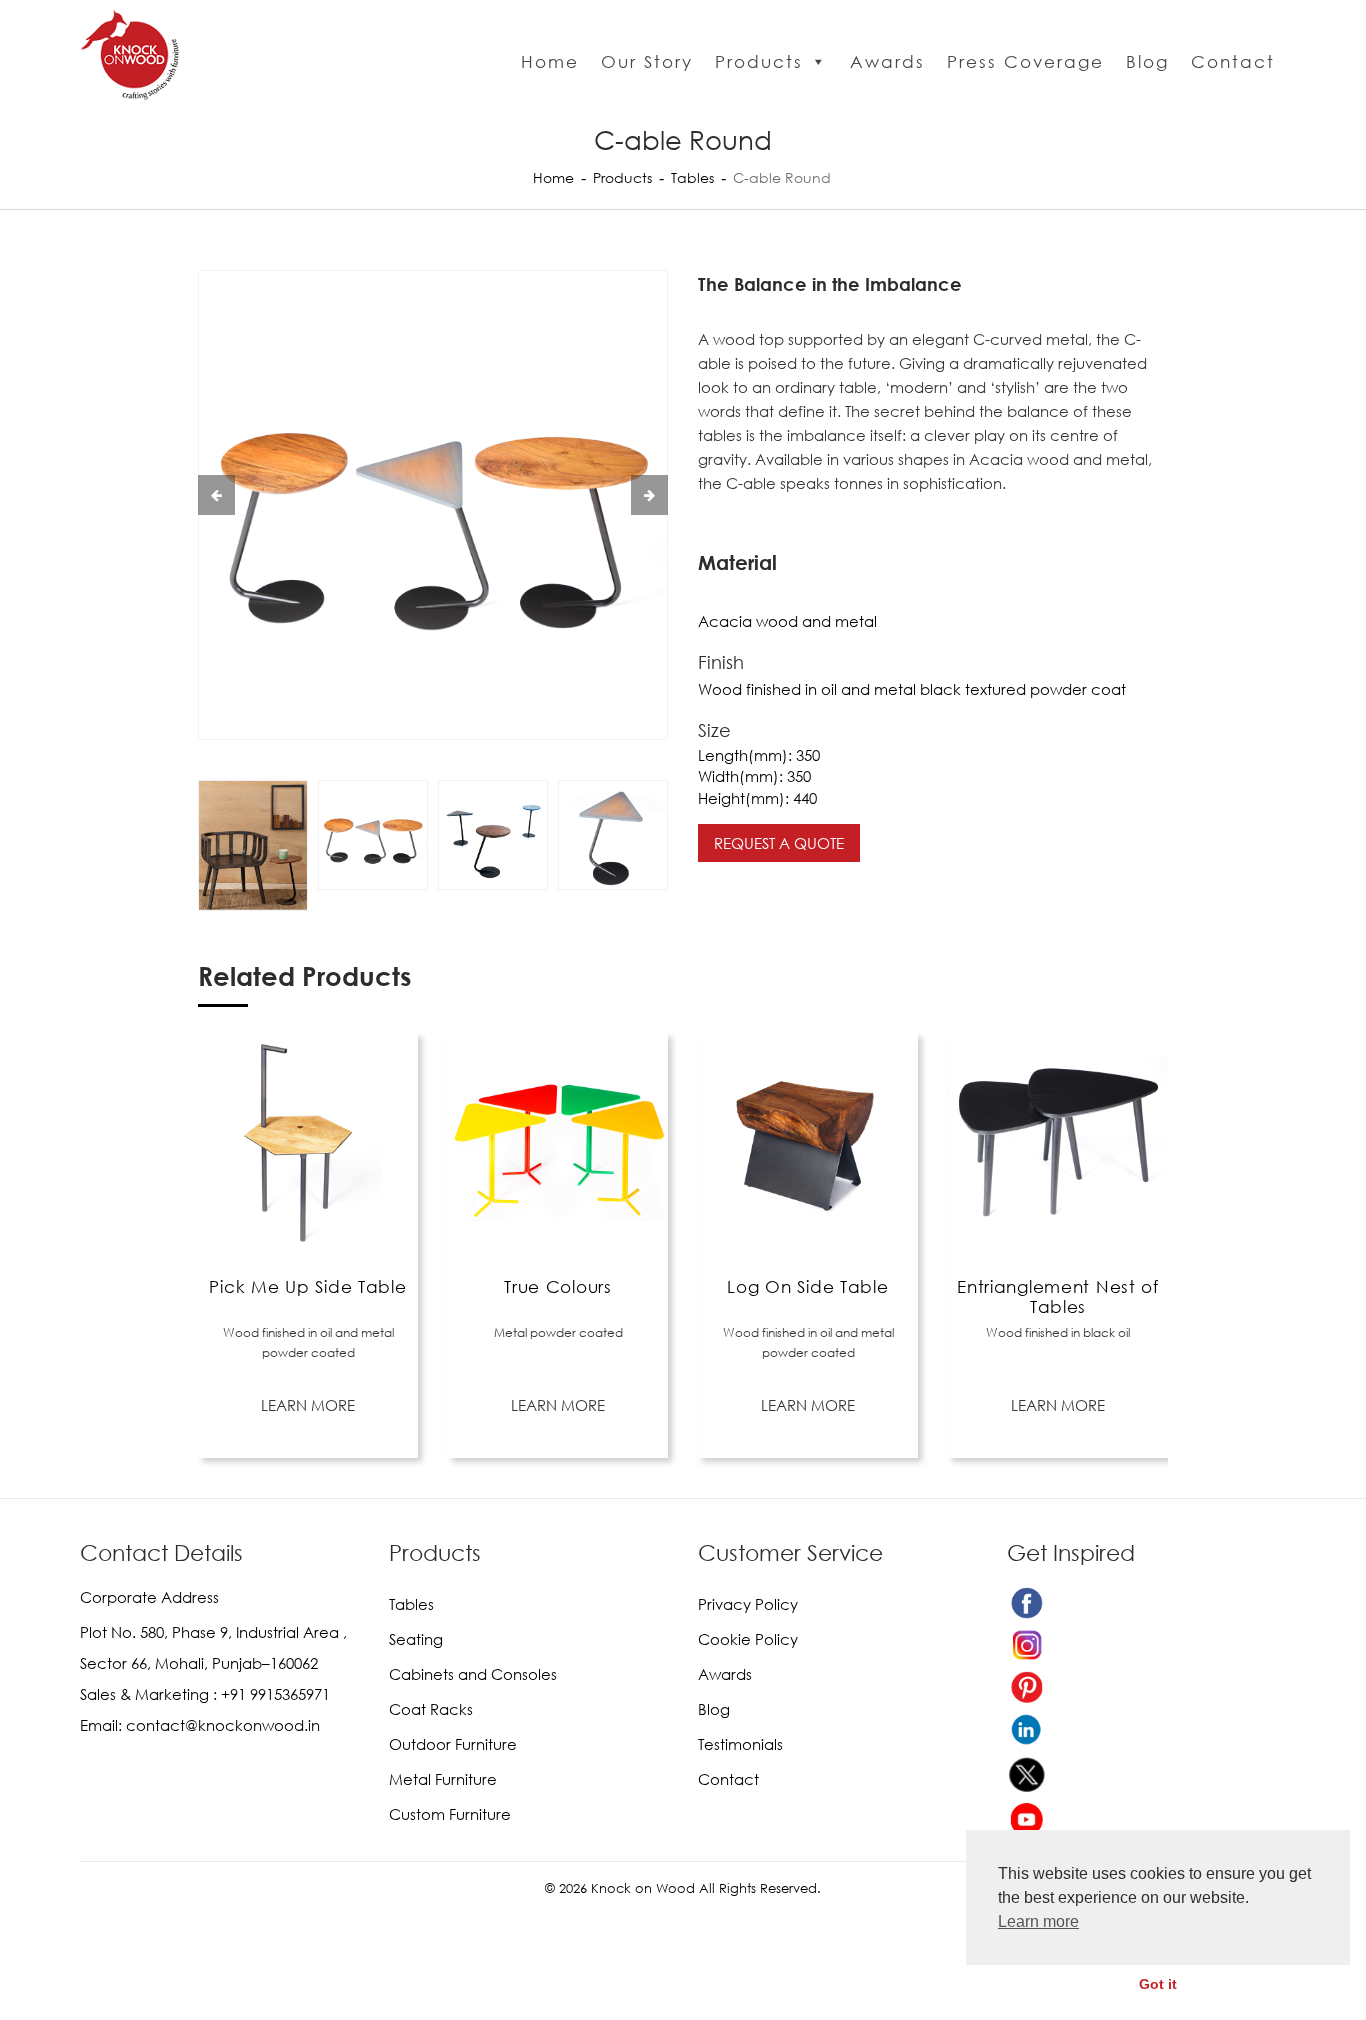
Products (759, 61)
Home (550, 61)
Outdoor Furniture (453, 1744)
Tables (692, 177)
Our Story (647, 61)
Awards (887, 61)
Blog (1147, 61)
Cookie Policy (748, 1639)
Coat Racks (431, 1709)
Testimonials (740, 1744)
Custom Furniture (450, 1814)
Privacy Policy (748, 1604)
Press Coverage (1025, 61)
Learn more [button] (1038, 1921)
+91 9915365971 (275, 1694)
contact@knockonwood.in (223, 1725)
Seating (416, 1639)
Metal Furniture (443, 1779)
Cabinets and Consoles (473, 1674)
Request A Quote (779, 843)
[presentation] (216, 495)
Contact (1233, 61)
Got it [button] (1158, 1984)
